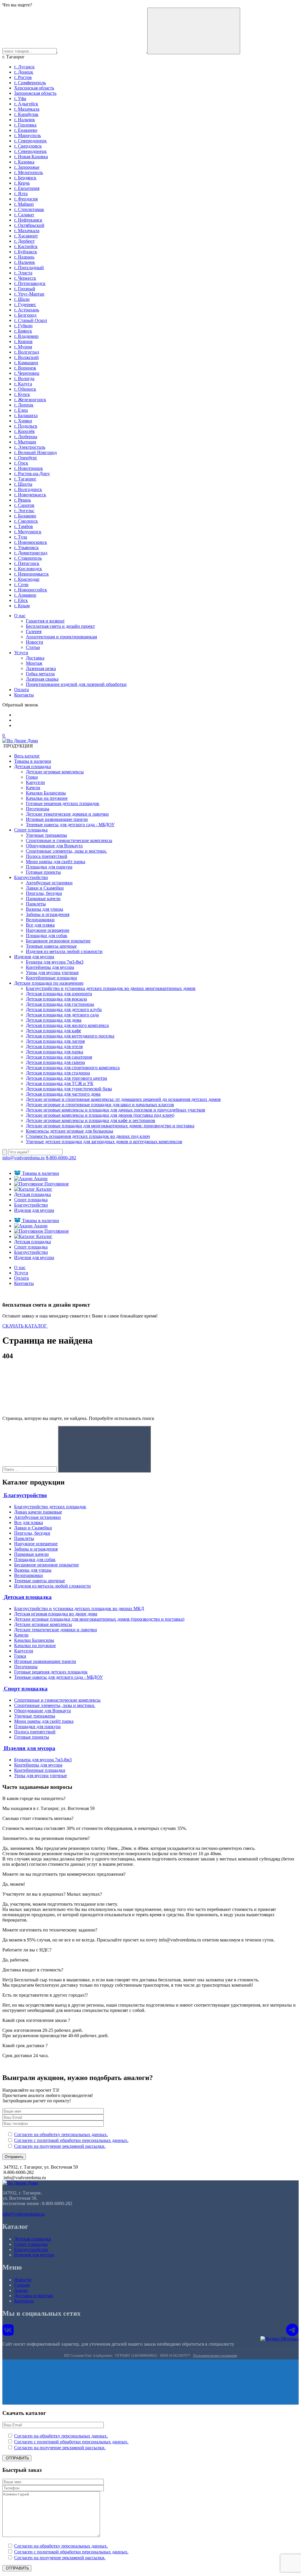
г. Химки (23, 421)
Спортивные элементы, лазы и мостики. (66, 851)
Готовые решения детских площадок (63, 803)
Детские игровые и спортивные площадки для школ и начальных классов (100, 1105)
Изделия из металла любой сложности (64, 951)
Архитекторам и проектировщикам (61, 637)
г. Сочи (21, 584)
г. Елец (21, 410)
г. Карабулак (26, 114)
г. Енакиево (26, 130)
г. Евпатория (27, 188)
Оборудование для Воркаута (54, 846)
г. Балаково (25, 516)
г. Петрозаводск (30, 283)
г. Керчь (22, 183)
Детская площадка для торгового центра (66, 1078)
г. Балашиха (26, 415)
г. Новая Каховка (31, 157)
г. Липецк (24, 405)
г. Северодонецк (30, 141)
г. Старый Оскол (31, 320)
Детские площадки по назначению (49, 983)
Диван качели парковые (38, 1512)
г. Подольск (26, 426)
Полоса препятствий (47, 856)
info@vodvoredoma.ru (24, 1158)
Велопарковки (40, 920)
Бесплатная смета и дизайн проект (60, 626)
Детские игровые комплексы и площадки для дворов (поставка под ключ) (100, 1115)
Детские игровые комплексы (55, 772)
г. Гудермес (25, 305)
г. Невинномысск (31, 574)
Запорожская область (35, 93)
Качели (33, 788)
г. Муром (23, 347)
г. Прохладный (29, 268)
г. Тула (21, 537)
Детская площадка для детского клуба (64, 1009)
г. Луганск (24, 67)
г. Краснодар (27, 579)
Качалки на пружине (47, 798)
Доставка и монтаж (34, 2296)
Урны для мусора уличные (52, 972)
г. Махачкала (27, 109)
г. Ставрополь (28, 558)
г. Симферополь (30, 83)
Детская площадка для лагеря (55, 1041)
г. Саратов (24, 505)
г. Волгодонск (28, 489)
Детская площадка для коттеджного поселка (70, 1036)
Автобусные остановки (49, 883)
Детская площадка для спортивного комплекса (73, 1068)
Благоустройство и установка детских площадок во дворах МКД (79, 1608)
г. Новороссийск (31, 590)
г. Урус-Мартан (29, 294)
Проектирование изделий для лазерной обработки (76, 684)
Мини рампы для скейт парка (56, 862)
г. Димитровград (31, 553)
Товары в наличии (33, 761)
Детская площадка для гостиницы (60, 1004)
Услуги (21, 653)
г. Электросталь (30, 447)
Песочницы (38, 809)
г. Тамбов (24, 526)
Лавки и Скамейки (45, 888)
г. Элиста (23, 273)
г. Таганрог (25, 479)
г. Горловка (25, 125)
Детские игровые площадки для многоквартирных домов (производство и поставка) (99, 1619)
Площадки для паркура (49, 867)
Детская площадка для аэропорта (59, 994)
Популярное (56, 1184)
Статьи (33, 647)
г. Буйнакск (26, 252)
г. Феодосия (26, 199)
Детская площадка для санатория (59, 1057)
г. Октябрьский (29, 225)
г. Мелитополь (29, 172)
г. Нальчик (25, 120)
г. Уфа (20, 98)
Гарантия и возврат (45, 621)
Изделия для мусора (34, 957)
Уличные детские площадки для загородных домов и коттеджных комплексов (104, 1142)
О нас (20, 616)
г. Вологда (24, 378)
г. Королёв (24, 431)
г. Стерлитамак (29, 209)
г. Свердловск (28, 146)
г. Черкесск (25, 278)
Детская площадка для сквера (55, 1062)
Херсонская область (34, 88)
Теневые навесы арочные (51, 946)
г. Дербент (24, 241)
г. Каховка (24, 162)
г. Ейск (21, 600)
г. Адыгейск (26, 104)
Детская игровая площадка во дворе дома (56, 1614)
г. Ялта (21, 194)
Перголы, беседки (44, 893)
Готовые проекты (43, 872)
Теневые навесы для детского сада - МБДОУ (70, 825)
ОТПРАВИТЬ (17, 2458)
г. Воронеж (25, 368)
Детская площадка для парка (55, 1052)
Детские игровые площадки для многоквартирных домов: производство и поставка (110, 1126)
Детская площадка (32, 766)
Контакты (24, 695)
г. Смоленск (26, 521)
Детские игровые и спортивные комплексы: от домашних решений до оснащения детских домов (123, 1099)
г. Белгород (25, 315)
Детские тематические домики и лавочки (67, 814)
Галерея (34, 631)
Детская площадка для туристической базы (69, 1089)
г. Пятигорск (27, 563)
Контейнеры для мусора (50, 967)
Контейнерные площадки (51, 978)
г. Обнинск (25, 389)
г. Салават (24, 215)
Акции (40, 1179)
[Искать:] (30, 1469)
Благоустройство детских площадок (50, 1507)
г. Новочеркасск (30, 495)
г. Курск (22, 394)
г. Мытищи (25, 442)
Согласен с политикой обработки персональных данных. (71, 2140)
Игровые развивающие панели (57, 819)
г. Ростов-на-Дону (32, 474)
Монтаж (34, 663)
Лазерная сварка (42, 679)
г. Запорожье (27, 167)
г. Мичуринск (28, 532)
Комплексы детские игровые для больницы (70, 1131)
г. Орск (21, 463)
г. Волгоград (27, 352)
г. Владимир (26, 336)
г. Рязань (22, 500)
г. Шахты (23, 484)
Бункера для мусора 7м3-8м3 (55, 962)
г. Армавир (25, 595)
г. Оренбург (26, 458)
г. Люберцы (26, 437)
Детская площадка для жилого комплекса (67, 1025)
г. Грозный (25, 289)
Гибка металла (40, 674)
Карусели (35, 782)
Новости (35, 642)
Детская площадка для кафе (53, 1031)
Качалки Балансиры (46, 793)
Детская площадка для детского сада (62, 1015)
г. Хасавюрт (26, 236)
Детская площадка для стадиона (58, 1073)
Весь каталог (27, 756)
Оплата (21, 690)
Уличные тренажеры (46, 835)
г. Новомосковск (31, 542)
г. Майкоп (24, 204)
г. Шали (22, 299)
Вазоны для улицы (45, 909)
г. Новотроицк (29, 468)
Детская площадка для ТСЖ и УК (60, 1083)
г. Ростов (23, 77)
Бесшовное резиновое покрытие (58, 941)
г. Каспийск (26, 246)
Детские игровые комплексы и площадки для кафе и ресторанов (91, 1120)
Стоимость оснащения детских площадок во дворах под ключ (88, 1136)
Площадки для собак (47, 936)
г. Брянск (23, 331)
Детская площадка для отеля (54, 1046)
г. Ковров (23, 341)
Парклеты (36, 904)
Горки (32, 777)
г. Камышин (26, 363)
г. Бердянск (25, 178)
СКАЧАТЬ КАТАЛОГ (25, 1326)
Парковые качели (43, 899)
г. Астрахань (27, 310)
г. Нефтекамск (28, 220)
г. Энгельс (24, 511)
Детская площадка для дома (54, 1020)
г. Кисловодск (28, 569)
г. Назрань (24, 257)
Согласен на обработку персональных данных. (61, 2134)
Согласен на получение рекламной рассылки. (60, 2146)
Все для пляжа (40, 925)
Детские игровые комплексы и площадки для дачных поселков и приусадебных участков (116, 1110)
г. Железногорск (30, 400)
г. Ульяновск (26, 548)
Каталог (44, 1189)
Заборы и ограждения (48, 914)
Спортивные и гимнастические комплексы (69, 840)
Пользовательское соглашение (215, 2356)
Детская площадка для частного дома (63, 1094)
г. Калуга (23, 384)
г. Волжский (26, 357)
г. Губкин (23, 326)
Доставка (35, 658)
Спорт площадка (31, 830)
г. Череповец (27, 373)
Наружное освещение (48, 930)
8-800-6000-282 (61, 1158)
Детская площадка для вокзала (56, 999)
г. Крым (22, 606)
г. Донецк (24, 72)
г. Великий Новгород (35, 452)
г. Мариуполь (27, 135)
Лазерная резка (41, 668)
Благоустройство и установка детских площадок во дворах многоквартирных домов (111, 988)
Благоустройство (31, 877)
